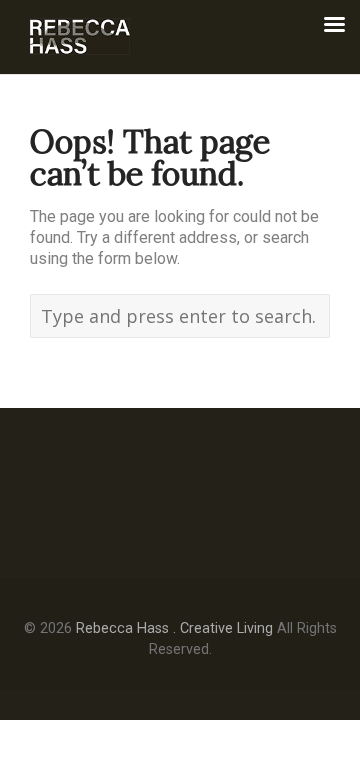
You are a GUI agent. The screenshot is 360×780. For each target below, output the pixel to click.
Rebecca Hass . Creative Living (174, 628)
